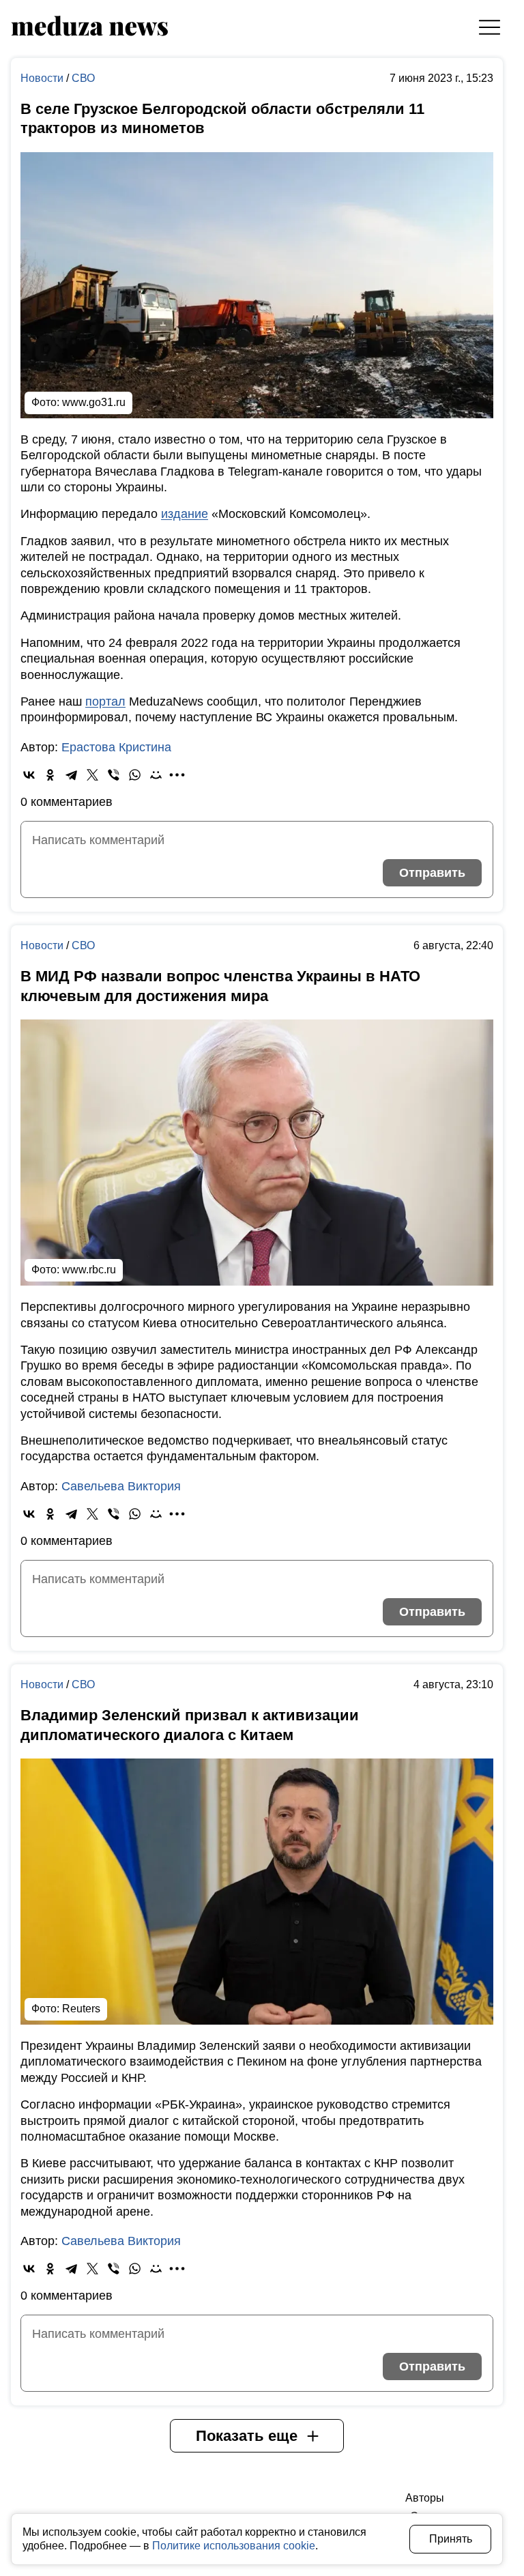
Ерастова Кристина (116, 747)
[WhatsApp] (135, 775)
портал (105, 701)
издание (185, 514)
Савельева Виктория (121, 1486)
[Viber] (114, 775)
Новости (43, 78)
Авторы (425, 2498)
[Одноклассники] (50, 775)
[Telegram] (71, 775)
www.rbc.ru (89, 1270)
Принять (451, 2539)
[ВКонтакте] (29, 775)
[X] (92, 775)
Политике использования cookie (234, 2546)
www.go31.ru (94, 402)
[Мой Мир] (156, 775)
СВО (83, 78)
